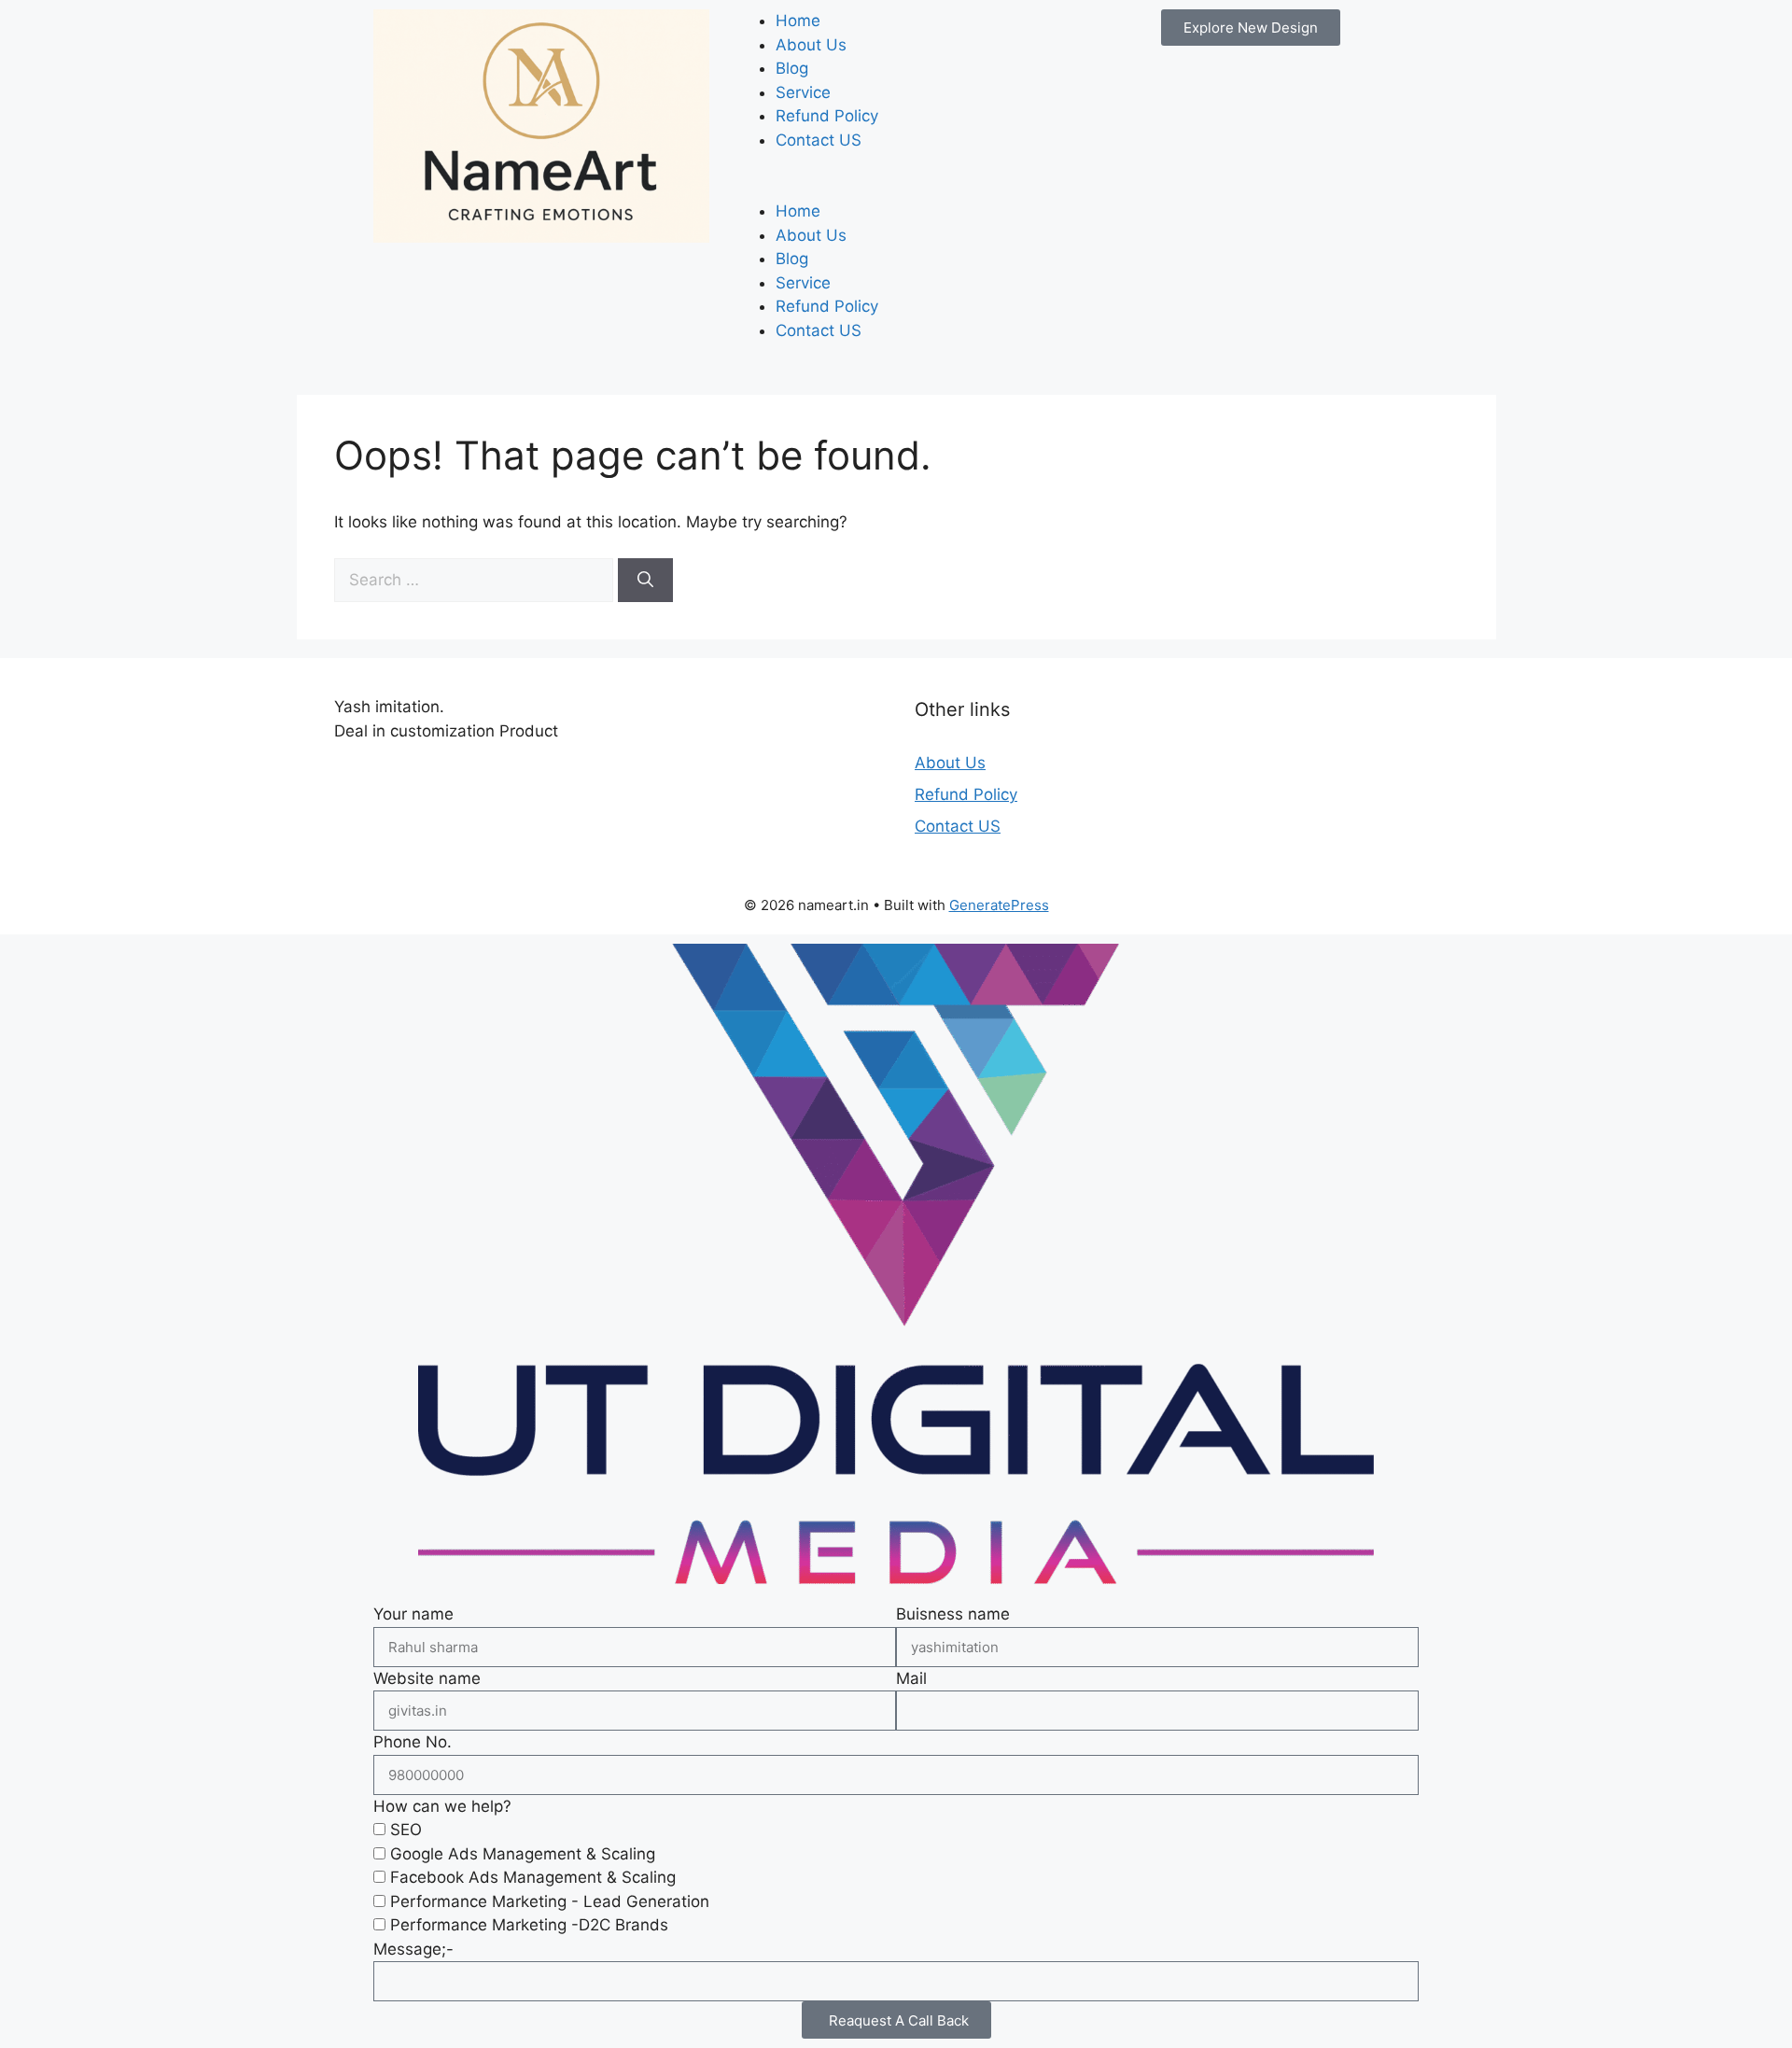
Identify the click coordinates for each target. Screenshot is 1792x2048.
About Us (811, 45)
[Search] (645, 581)
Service (803, 92)
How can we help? (442, 1806)
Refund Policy (827, 116)
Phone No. (413, 1742)
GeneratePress (999, 905)
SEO (406, 1830)
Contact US (819, 140)
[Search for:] (476, 580)
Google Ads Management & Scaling (523, 1854)
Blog (792, 68)
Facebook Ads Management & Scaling (533, 1877)
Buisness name (953, 1614)
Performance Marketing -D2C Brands (529, 1925)
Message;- (413, 1949)
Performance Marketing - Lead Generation (550, 1901)
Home (798, 21)
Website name (427, 1678)
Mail (911, 1678)
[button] (896, 189)
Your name (413, 1614)
